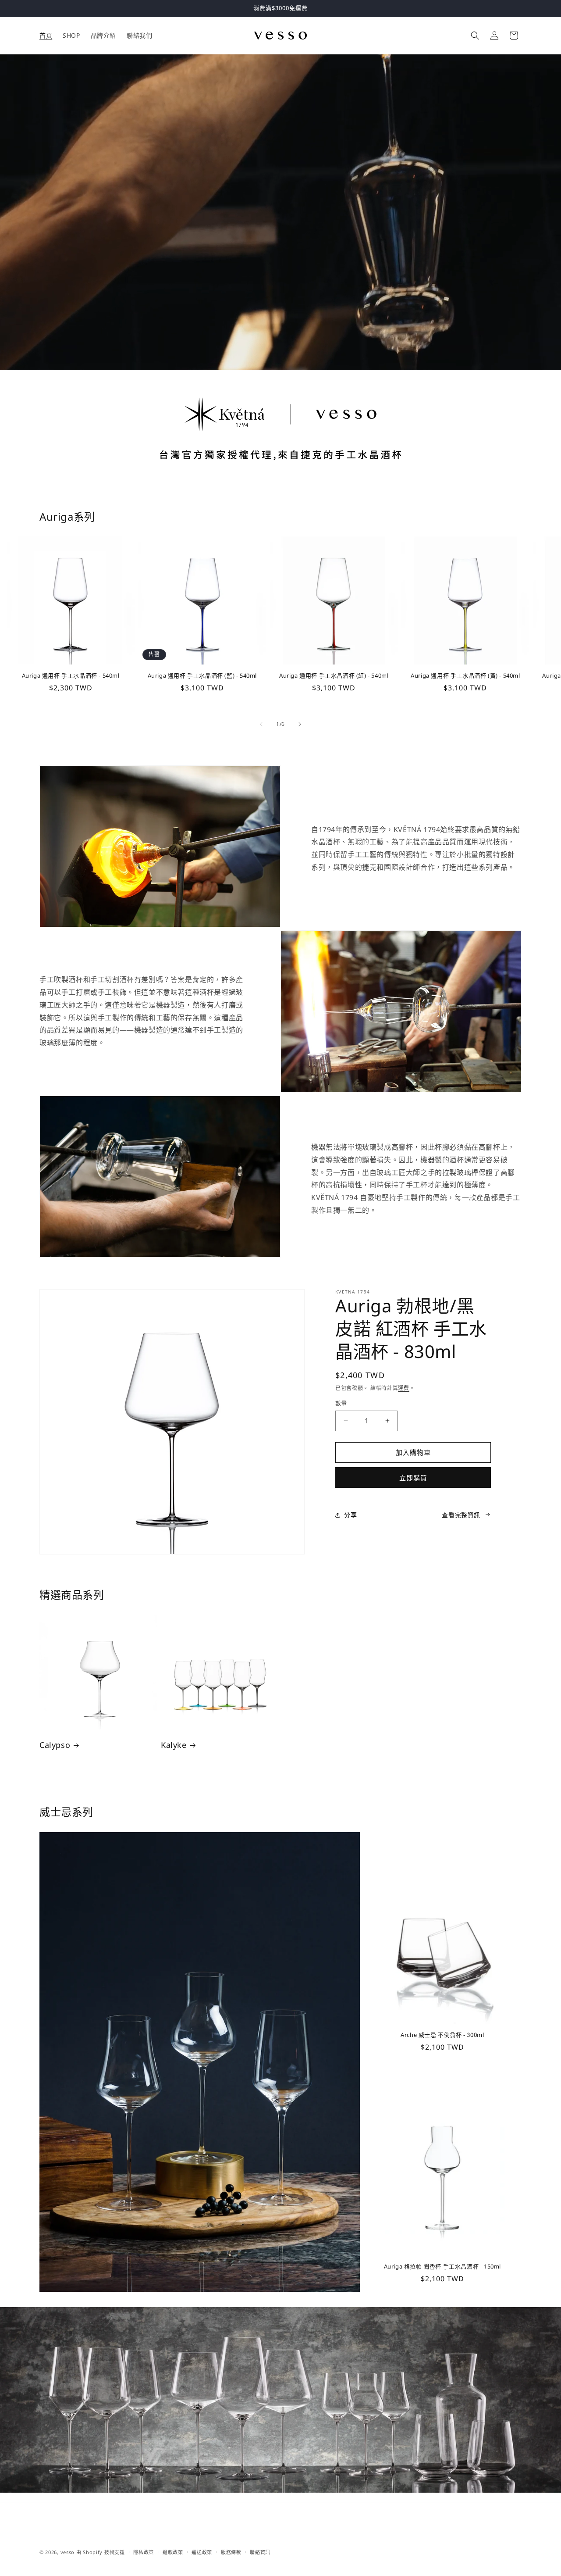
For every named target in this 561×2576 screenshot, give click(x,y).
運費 (403, 1388)
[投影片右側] (300, 724)
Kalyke (174, 1745)
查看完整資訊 (461, 1515)
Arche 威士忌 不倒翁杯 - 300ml (442, 2035)
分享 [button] (350, 1515)
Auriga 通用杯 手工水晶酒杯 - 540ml (71, 676)
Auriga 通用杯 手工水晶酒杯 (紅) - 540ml (334, 676)
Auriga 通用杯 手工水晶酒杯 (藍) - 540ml (202, 676)
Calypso (55, 1745)
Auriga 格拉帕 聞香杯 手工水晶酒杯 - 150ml (442, 2267)
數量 (341, 1403)
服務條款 (231, 2552)
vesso (68, 2552)
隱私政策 (144, 2552)
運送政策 (202, 2552)
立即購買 (413, 1478)
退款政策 (173, 2552)
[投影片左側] (261, 724)
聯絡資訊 (260, 2552)
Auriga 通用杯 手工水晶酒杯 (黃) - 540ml (465, 676)
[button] (475, 36)
